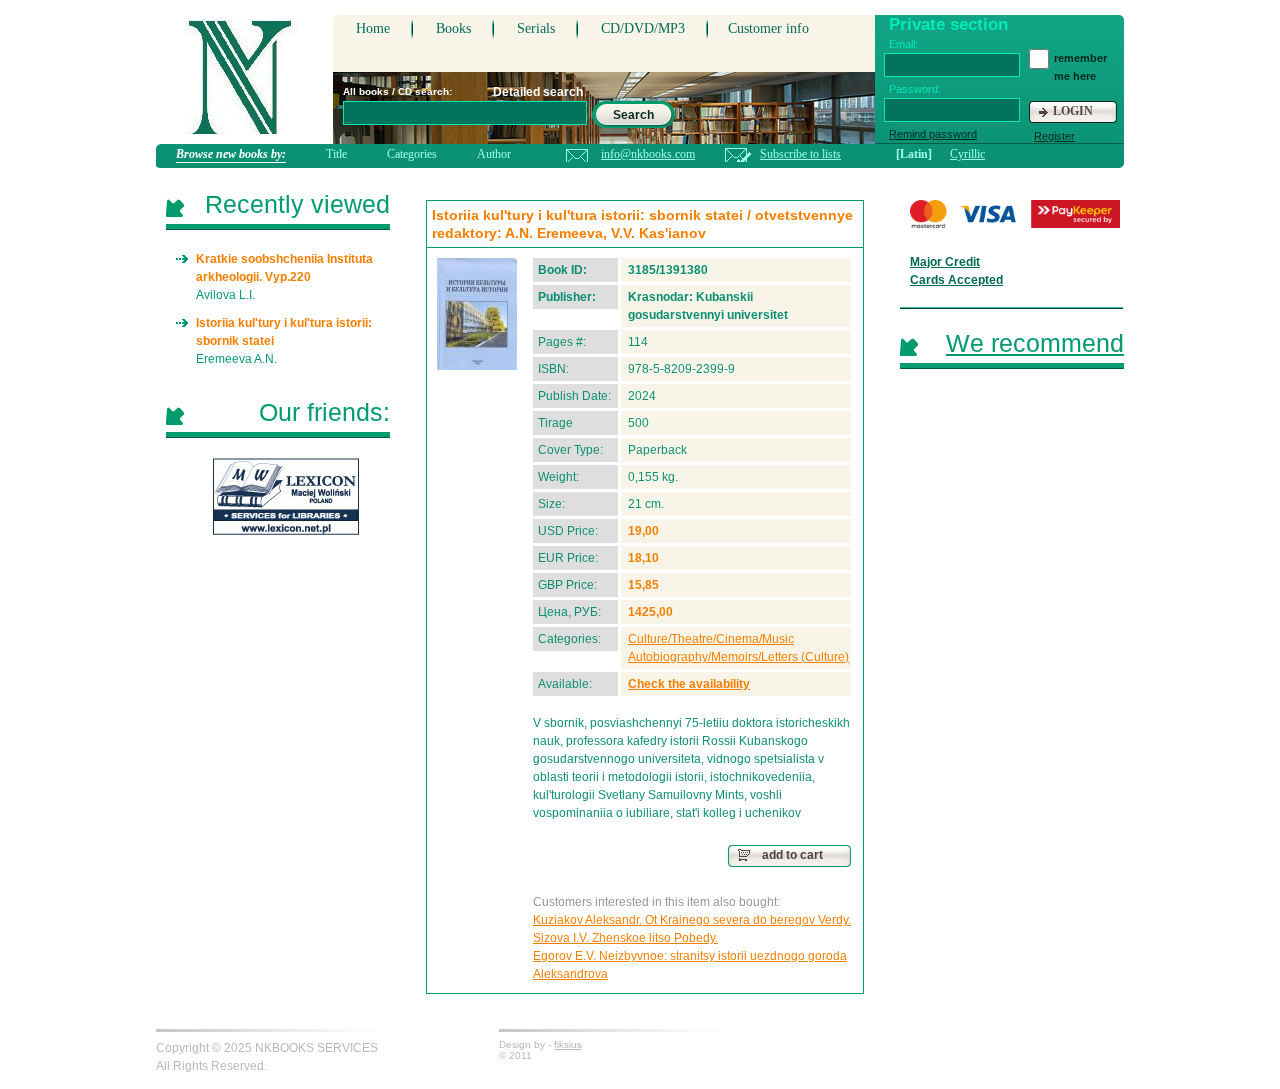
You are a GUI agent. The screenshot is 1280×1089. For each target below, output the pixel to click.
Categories (412, 154)
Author (494, 154)
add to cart (792, 855)
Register (1054, 136)
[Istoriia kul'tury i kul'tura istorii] (477, 314)
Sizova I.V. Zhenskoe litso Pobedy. (625, 938)
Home (373, 28)
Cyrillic (967, 154)
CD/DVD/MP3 (643, 28)
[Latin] (914, 154)
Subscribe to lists (800, 154)
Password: (915, 89)
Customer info (768, 28)
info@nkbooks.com (648, 154)
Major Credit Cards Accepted (956, 271)
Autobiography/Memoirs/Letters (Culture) (738, 657)
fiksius (568, 1044)
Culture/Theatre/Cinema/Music (711, 639)
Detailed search (538, 92)
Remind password (933, 134)
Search (633, 115)
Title (336, 154)
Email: (903, 44)
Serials (536, 28)
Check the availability (689, 684)
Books (453, 28)
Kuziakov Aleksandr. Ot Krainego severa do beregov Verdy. (692, 920)
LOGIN (1073, 111)
